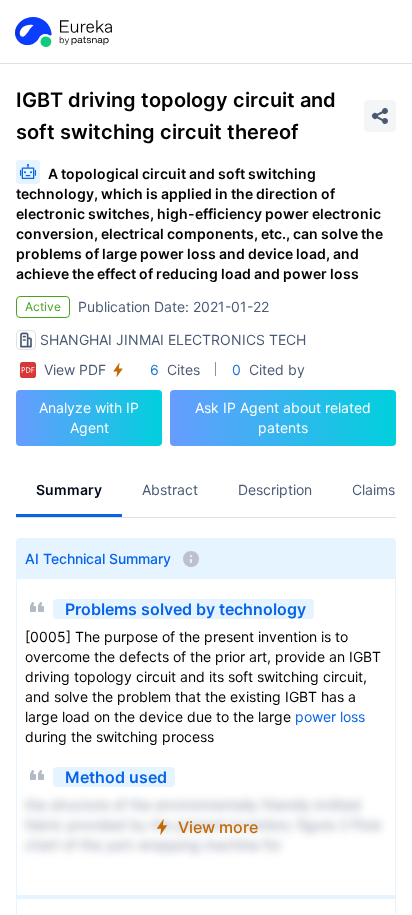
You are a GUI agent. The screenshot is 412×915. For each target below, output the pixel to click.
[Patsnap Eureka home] (62, 32)
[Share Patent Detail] (380, 116)
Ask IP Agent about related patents (283, 417)
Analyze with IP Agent (89, 417)
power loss (330, 716)
